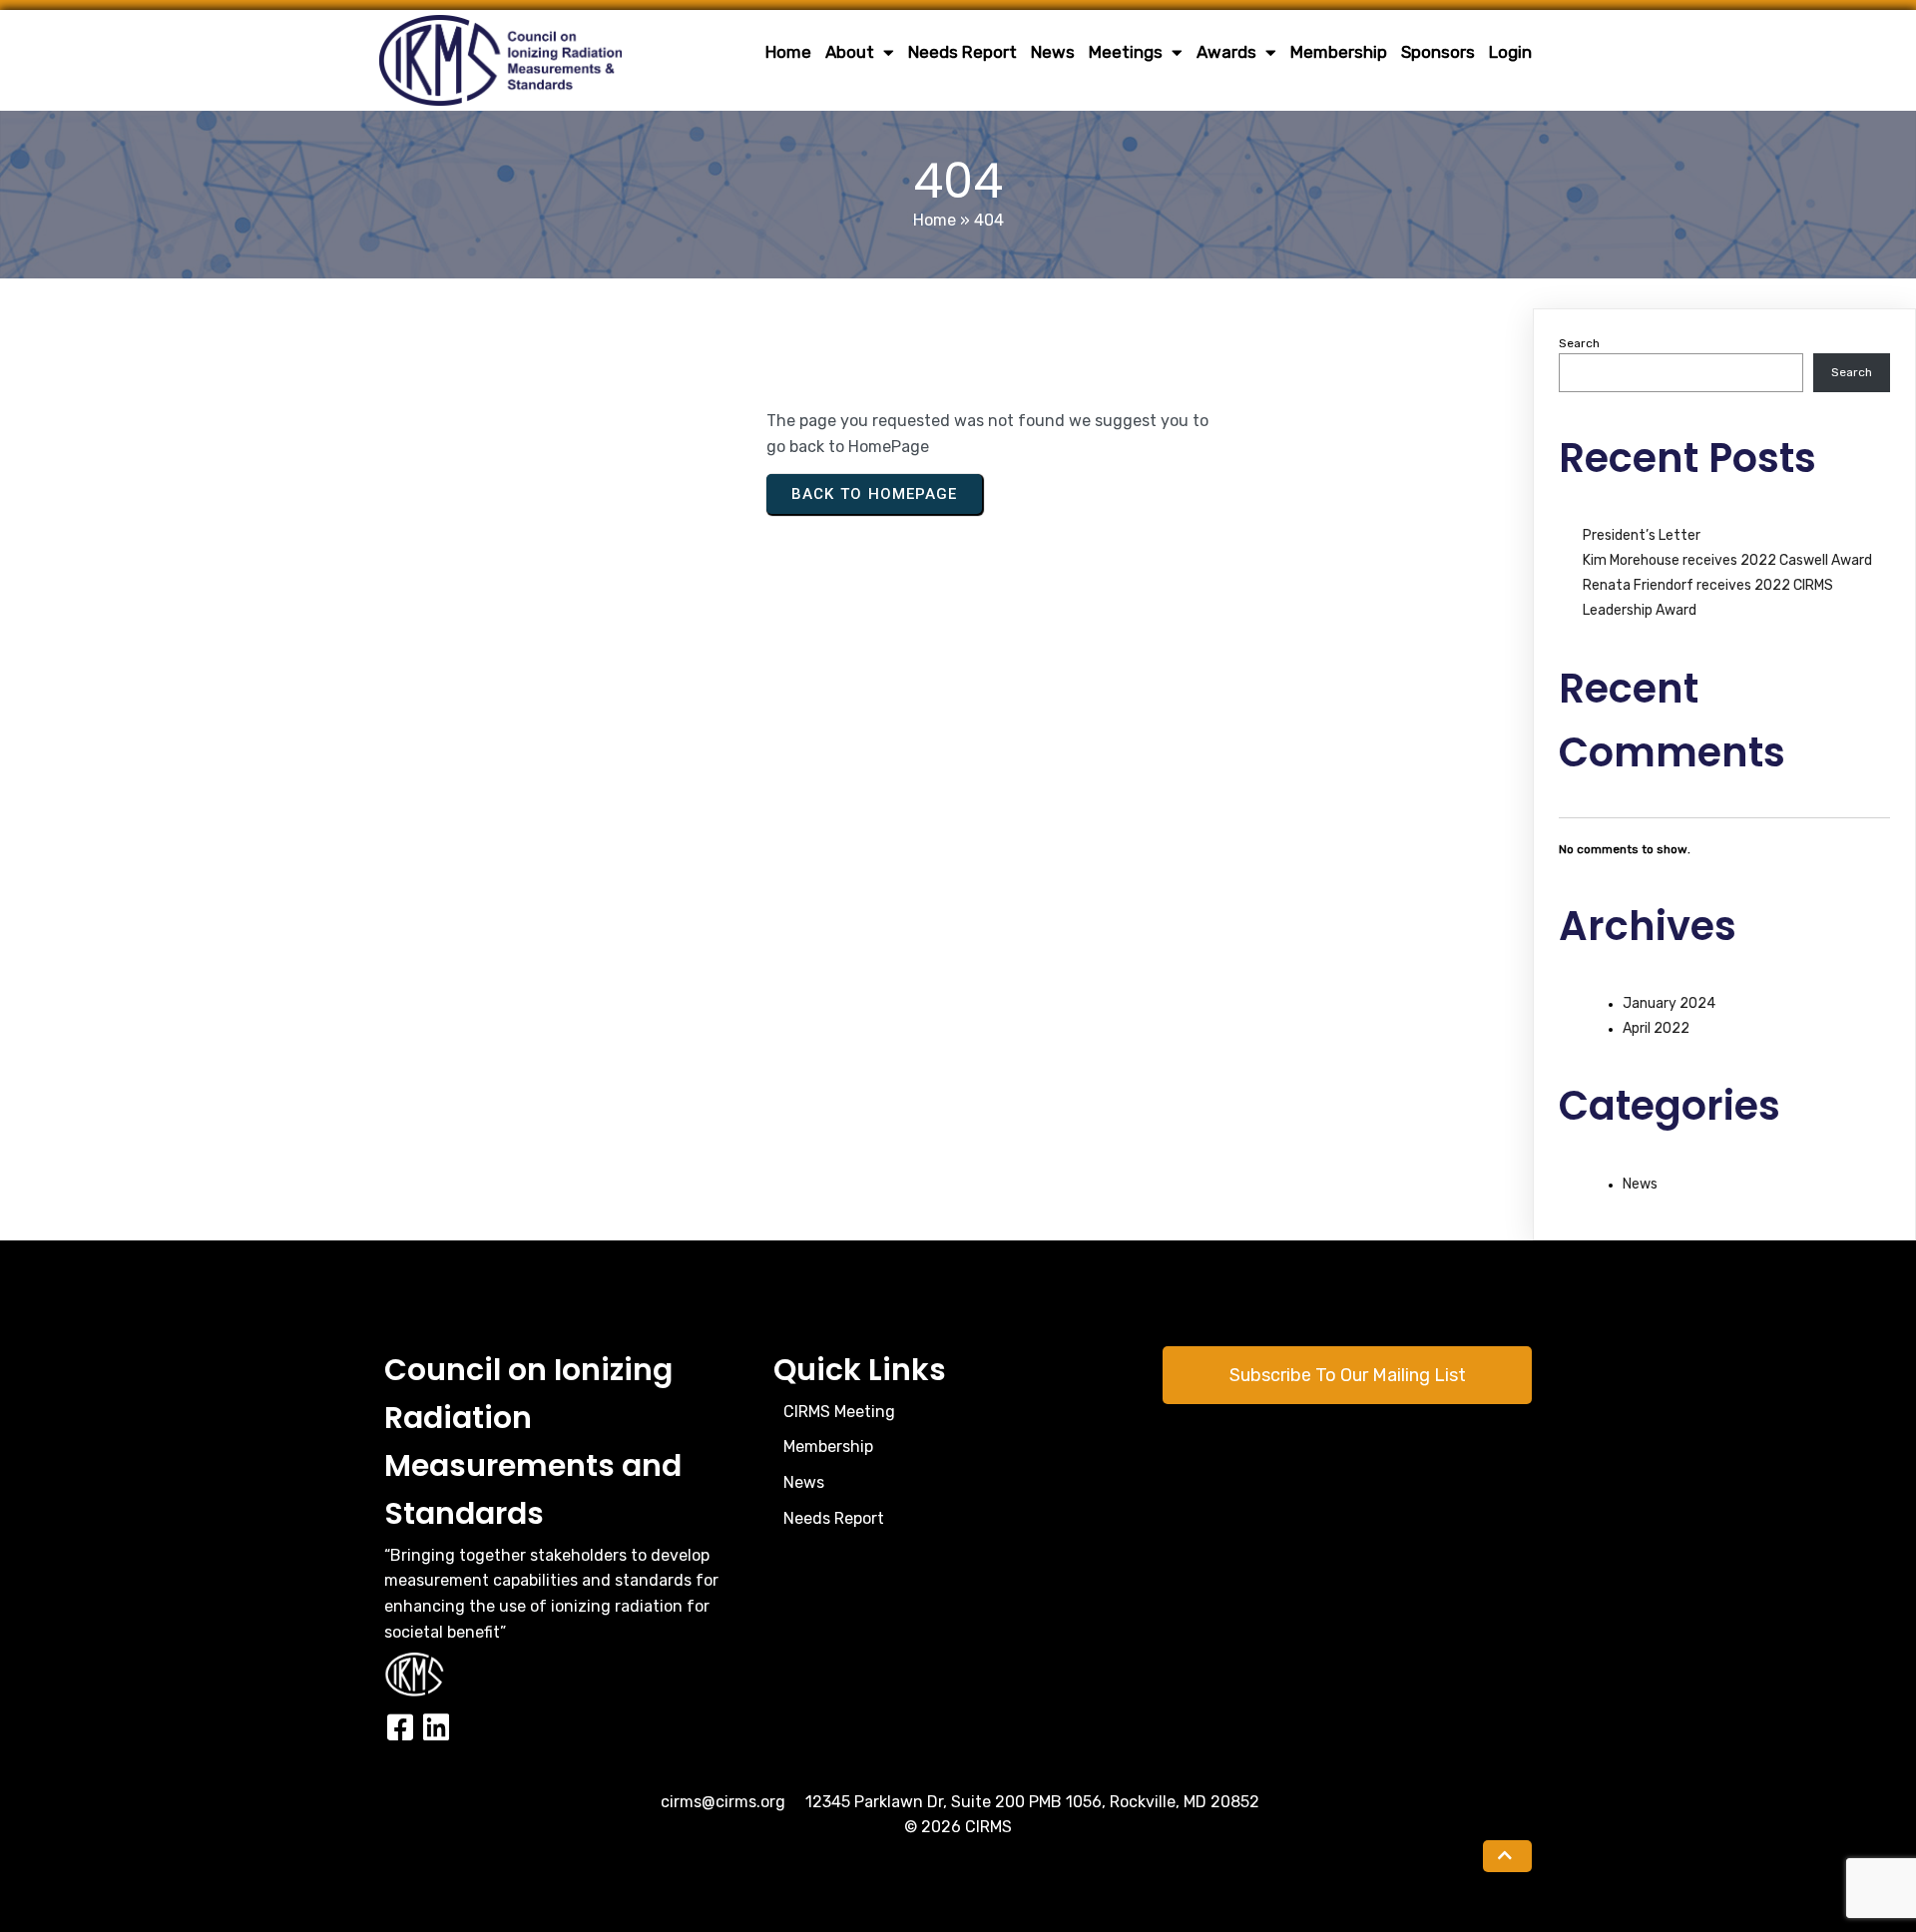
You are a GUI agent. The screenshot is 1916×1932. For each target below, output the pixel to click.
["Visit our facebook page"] (400, 1728)
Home (935, 220)
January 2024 (1669, 1003)
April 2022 (1656, 1028)
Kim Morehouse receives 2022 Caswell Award (1727, 560)
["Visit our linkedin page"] (436, 1728)
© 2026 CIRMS (958, 1827)
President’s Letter (1642, 535)
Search (1579, 343)
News (1640, 1184)
